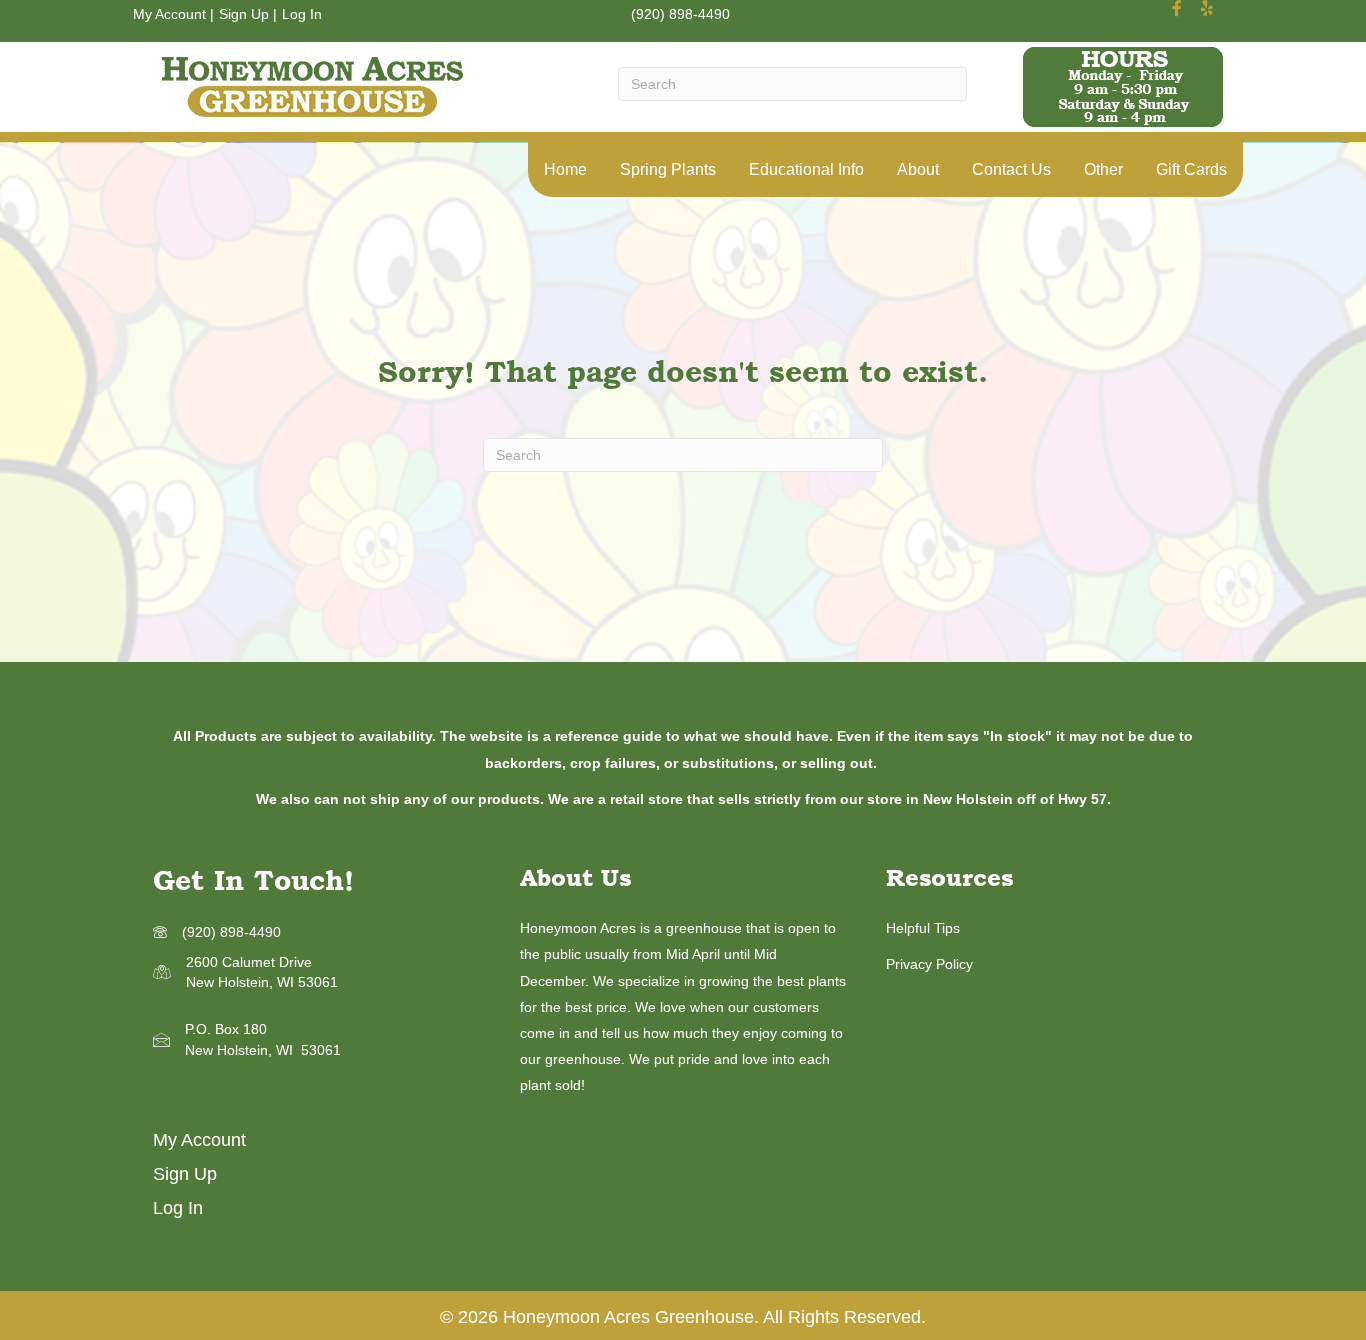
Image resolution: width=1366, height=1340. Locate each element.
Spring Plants (668, 169)
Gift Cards (1191, 169)
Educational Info (806, 169)
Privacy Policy (929, 964)
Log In (302, 14)
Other (1103, 169)
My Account (169, 14)
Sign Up (244, 14)
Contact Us (1011, 169)
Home (565, 169)
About (918, 169)
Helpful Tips (923, 928)
